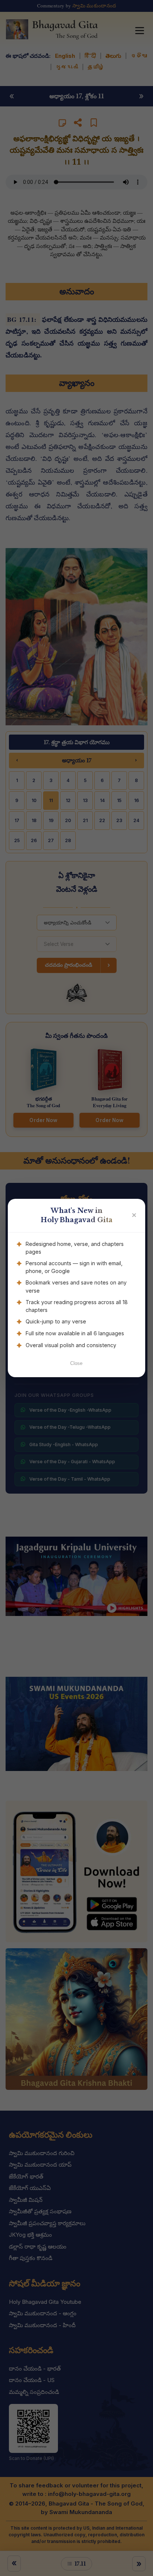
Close (76, 1363)
